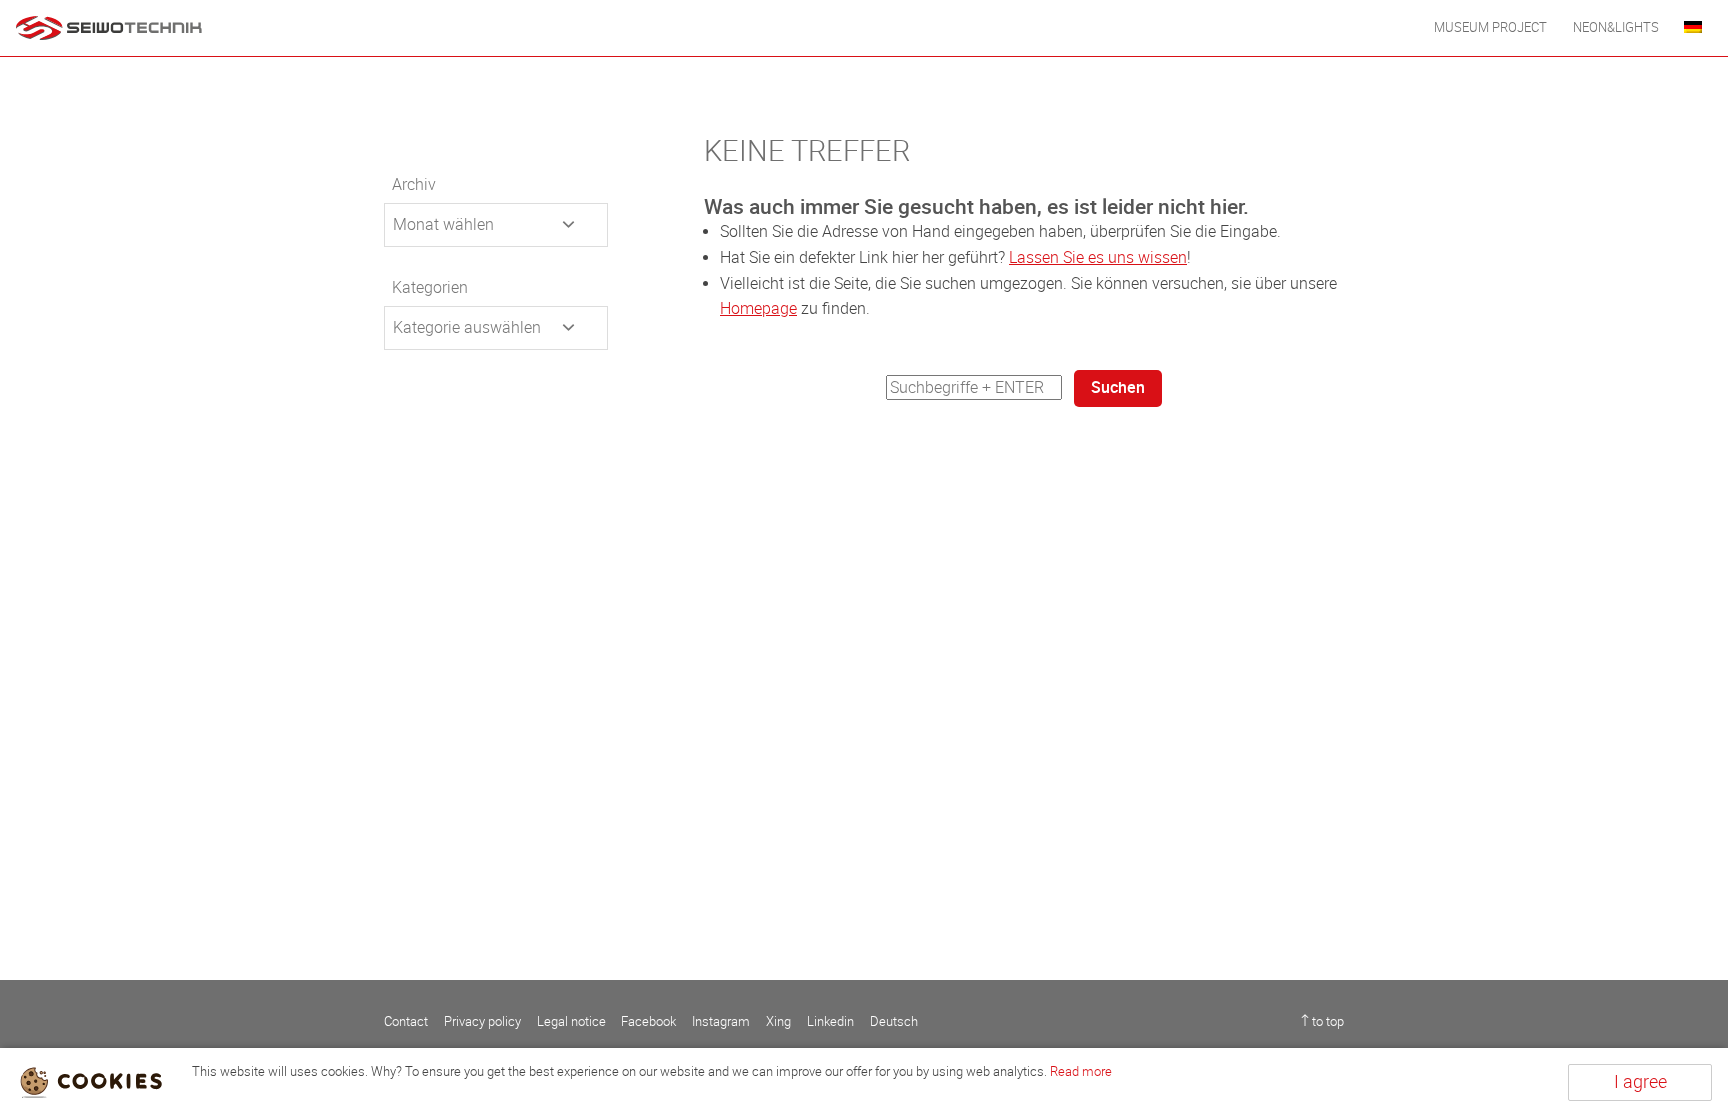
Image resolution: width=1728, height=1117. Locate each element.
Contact (406, 1021)
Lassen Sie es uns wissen (1098, 257)
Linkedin (830, 1021)
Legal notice (571, 1021)
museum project (1490, 27)
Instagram (721, 1021)
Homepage (758, 308)
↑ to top (1322, 1021)
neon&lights (1616, 27)
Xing (778, 1021)
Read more (1081, 1071)
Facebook (648, 1021)
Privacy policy (482, 1021)
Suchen (1118, 387)
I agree (1640, 1082)
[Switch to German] (1693, 28)
